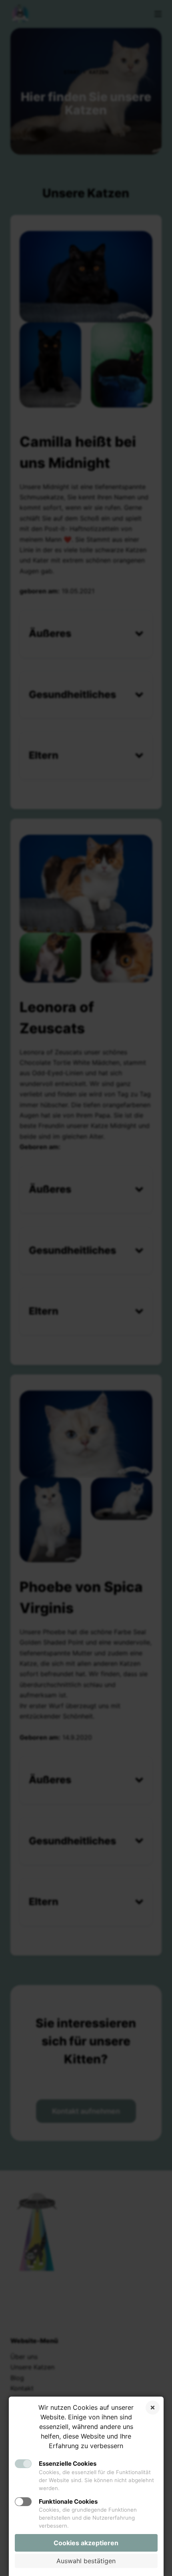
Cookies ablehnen (153, 2408)
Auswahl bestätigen (86, 2561)
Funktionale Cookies (68, 2501)
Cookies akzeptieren (86, 2543)
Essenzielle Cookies (68, 2464)
